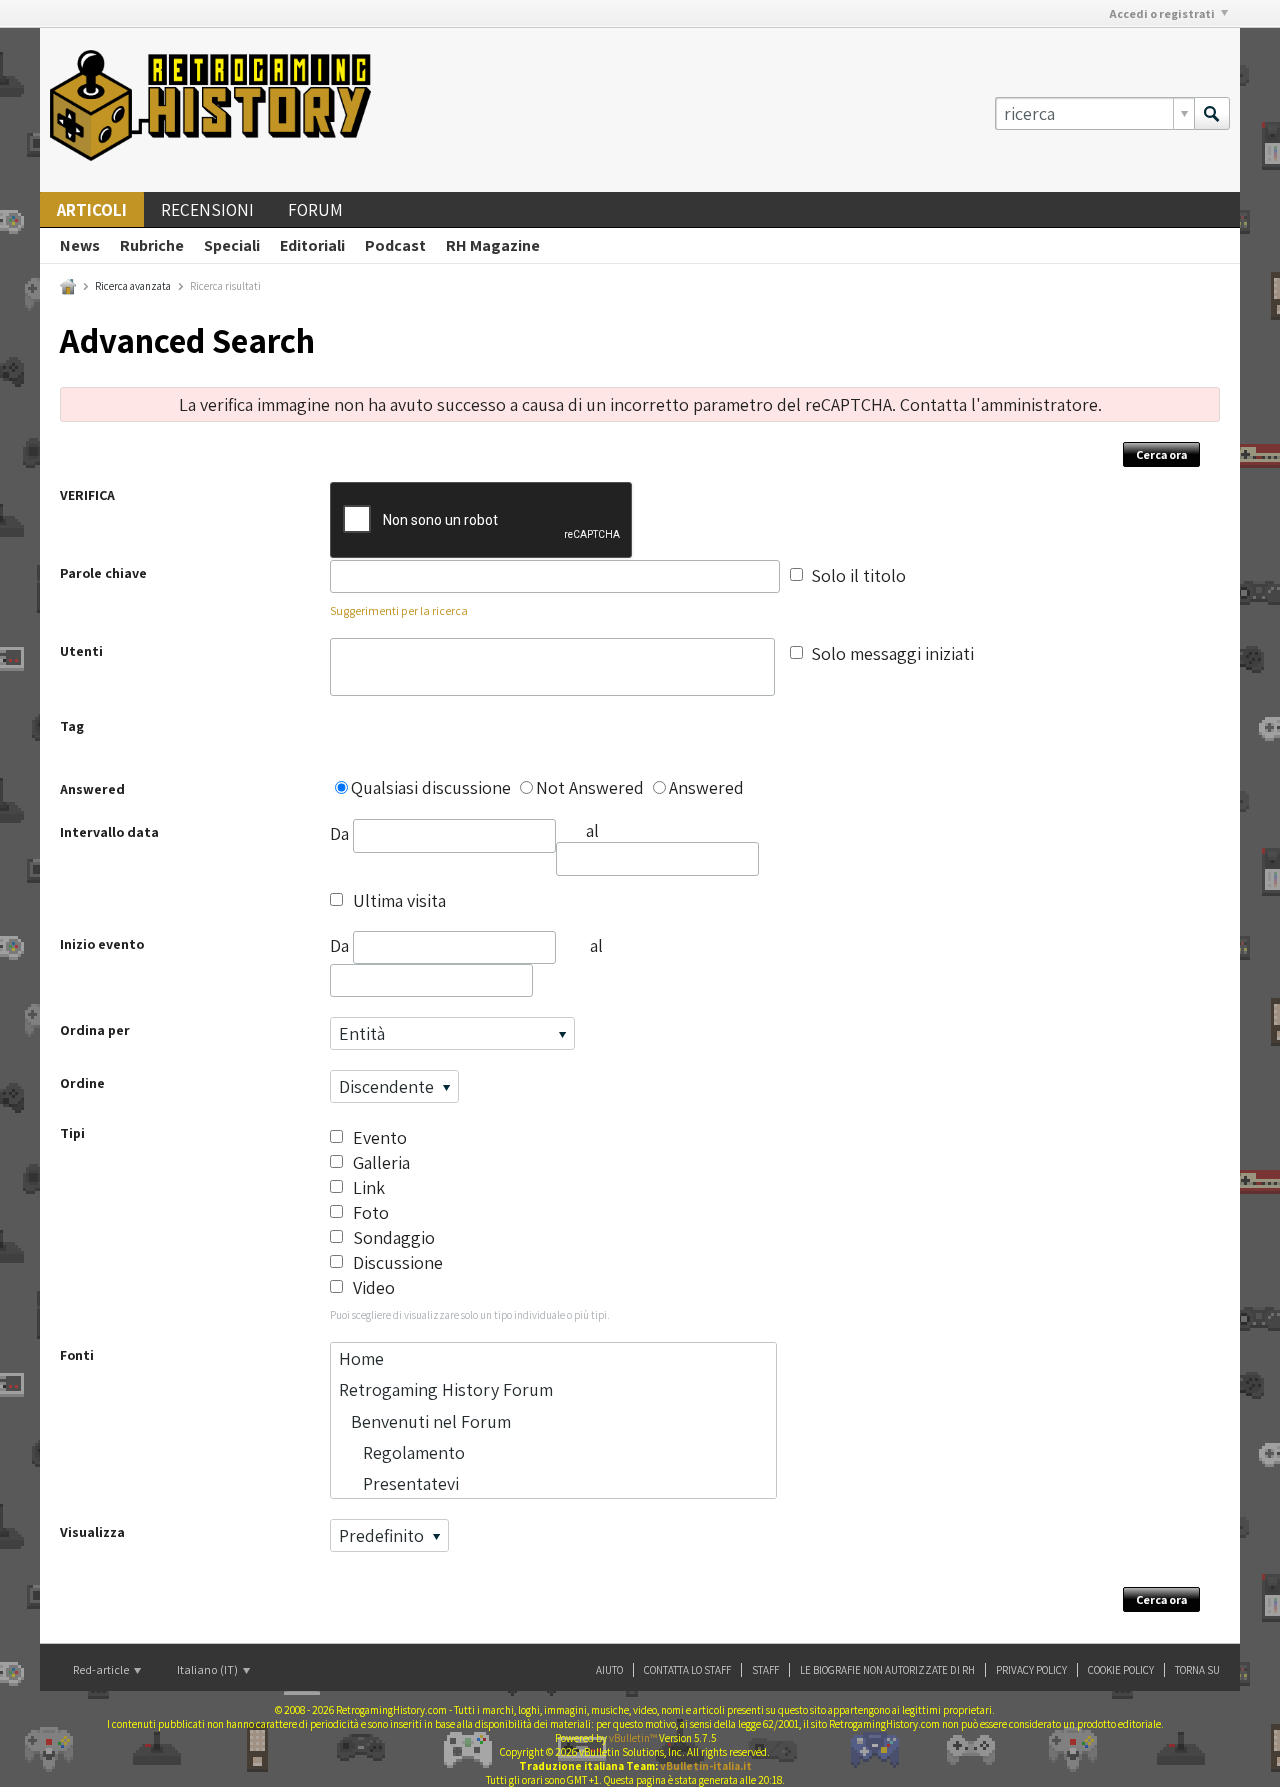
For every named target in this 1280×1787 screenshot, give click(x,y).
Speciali (232, 245)
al (596, 945)
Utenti (81, 651)
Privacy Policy (1031, 1670)
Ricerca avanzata (133, 286)
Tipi (72, 1133)
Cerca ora (1161, 454)
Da (341, 833)
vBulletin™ (633, 1738)
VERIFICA (87, 495)
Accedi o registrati (1162, 13)
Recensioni (207, 210)
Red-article (102, 1669)
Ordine (82, 1083)
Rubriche (152, 245)
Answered (92, 789)
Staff (765, 1670)
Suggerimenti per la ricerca (399, 610)
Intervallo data (109, 832)
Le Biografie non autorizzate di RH (887, 1670)
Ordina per (95, 1030)
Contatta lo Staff (687, 1670)
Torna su (1197, 1670)
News (80, 245)
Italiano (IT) (208, 1669)
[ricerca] (1212, 113)
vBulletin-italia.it (706, 1766)
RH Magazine (493, 245)
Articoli (92, 210)
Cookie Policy (1121, 1670)
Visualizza (92, 1532)
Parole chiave (103, 573)
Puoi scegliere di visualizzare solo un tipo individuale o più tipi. (470, 1315)
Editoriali (312, 245)
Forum (315, 210)
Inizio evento (102, 944)
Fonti (77, 1355)
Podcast (395, 245)
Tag (72, 726)
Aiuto (609, 1670)
